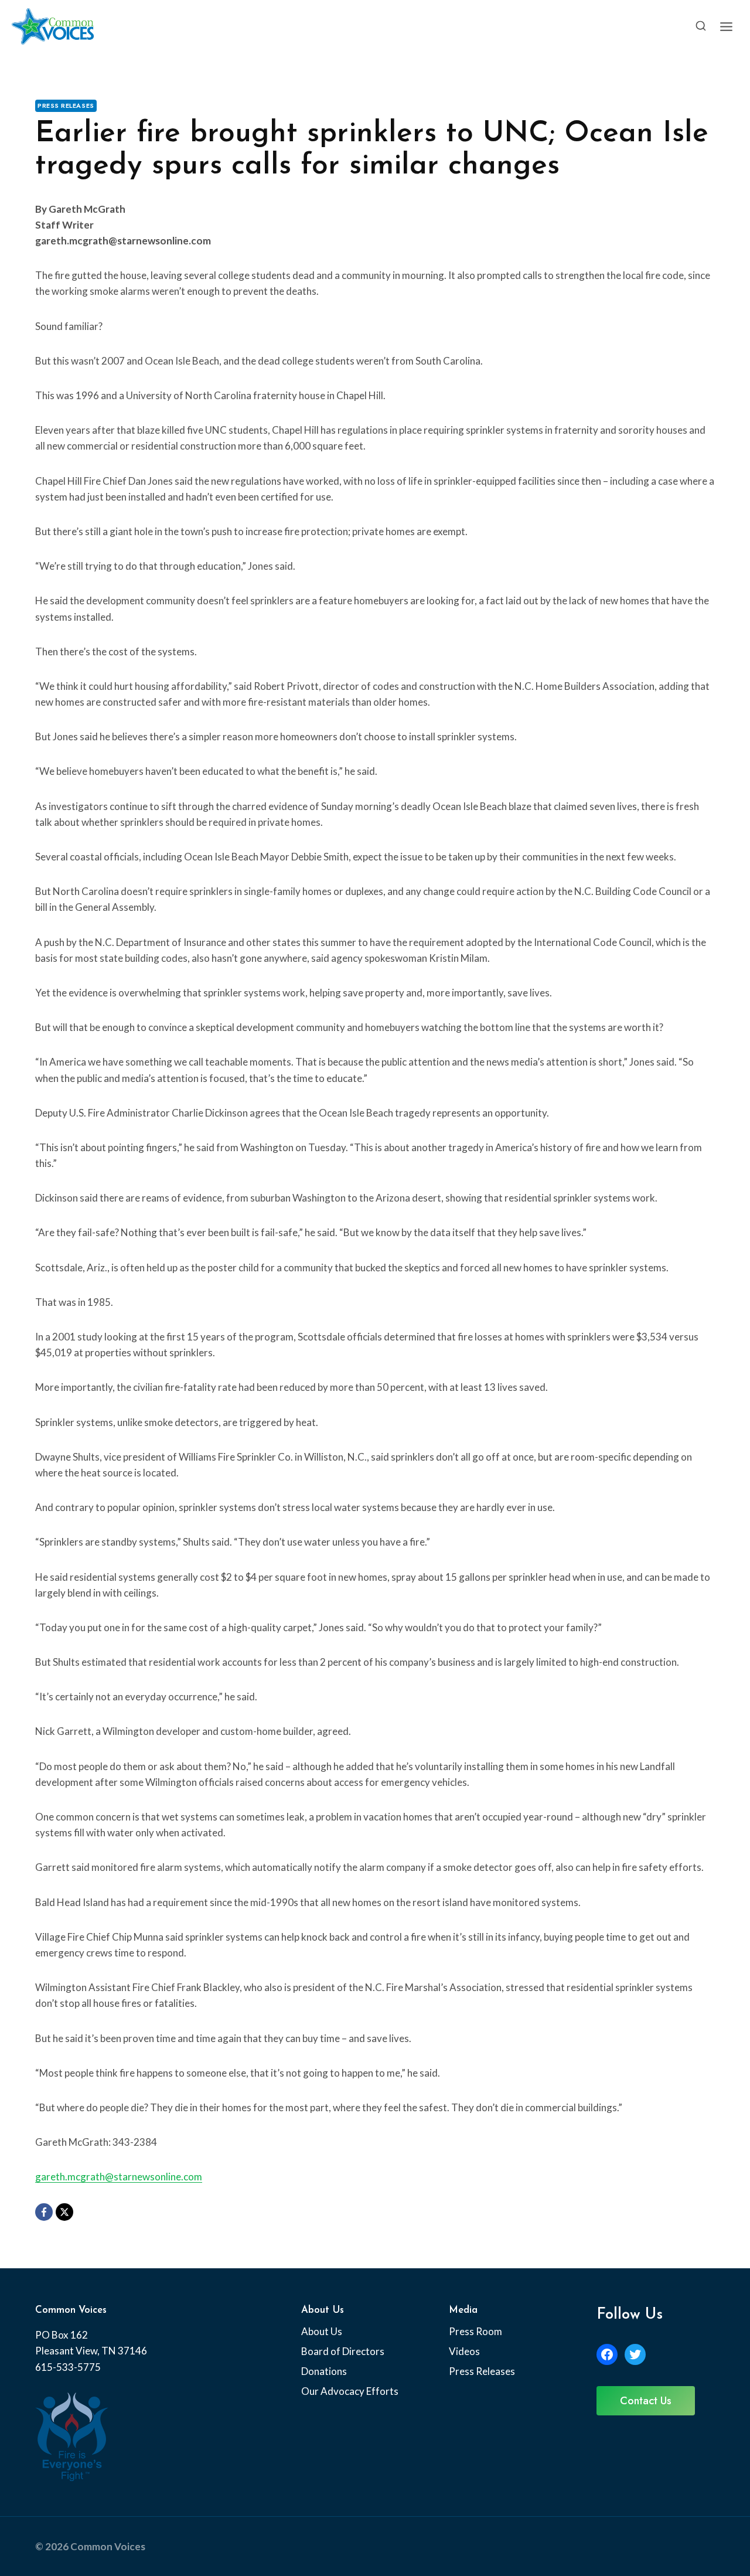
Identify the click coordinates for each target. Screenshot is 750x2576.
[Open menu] (726, 26)
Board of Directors (343, 2351)
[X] (64, 2212)
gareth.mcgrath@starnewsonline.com (119, 2177)
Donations (324, 2371)
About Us (322, 2331)
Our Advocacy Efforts (350, 2391)
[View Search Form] (701, 26)
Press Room (475, 2331)
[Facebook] (44, 2212)
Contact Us (646, 2401)
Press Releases (66, 106)
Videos (464, 2351)
